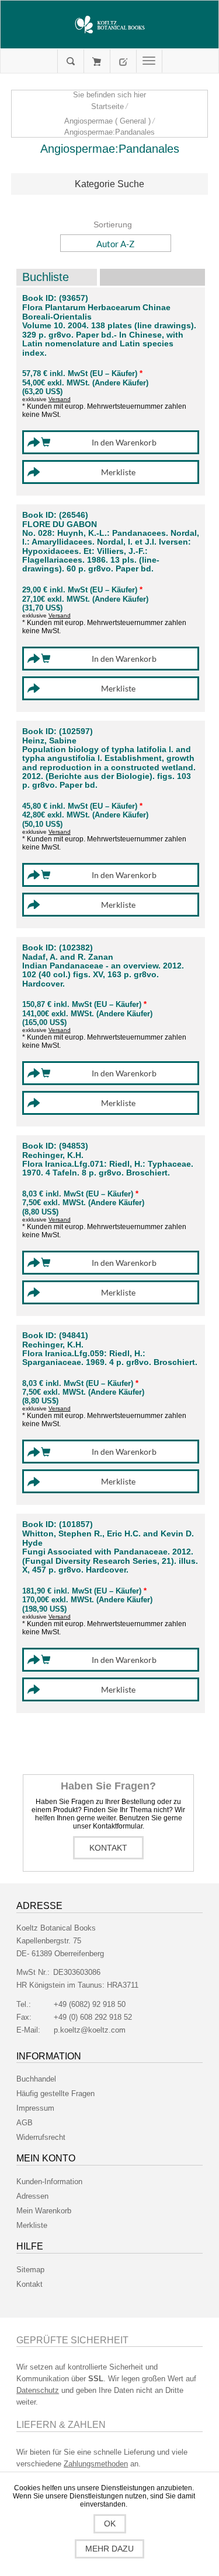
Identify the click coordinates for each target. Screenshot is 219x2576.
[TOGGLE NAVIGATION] (149, 61)
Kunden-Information (49, 2182)
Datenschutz (38, 2390)
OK (110, 2524)
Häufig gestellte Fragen (55, 2094)
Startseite (107, 106)
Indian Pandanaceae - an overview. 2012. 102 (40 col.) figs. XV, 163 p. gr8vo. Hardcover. (103, 975)
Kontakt (108, 1848)
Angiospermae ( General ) (107, 121)
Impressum (35, 2108)
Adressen (32, 2196)
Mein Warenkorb (97, 61)
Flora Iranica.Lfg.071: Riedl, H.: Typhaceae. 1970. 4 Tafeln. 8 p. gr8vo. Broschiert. (108, 1168)
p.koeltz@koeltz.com (90, 2030)
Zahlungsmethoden (96, 2464)
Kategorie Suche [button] (109, 184)
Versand (60, 399)
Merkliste (32, 2225)
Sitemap (30, 2270)
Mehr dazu (109, 2549)
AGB (25, 2123)
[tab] (110, 184)
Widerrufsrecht (41, 2137)
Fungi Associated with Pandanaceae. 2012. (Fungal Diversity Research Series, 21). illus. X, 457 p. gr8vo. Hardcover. (110, 1561)
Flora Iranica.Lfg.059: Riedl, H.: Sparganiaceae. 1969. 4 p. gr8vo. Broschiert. (110, 1358)
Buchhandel (36, 2079)
